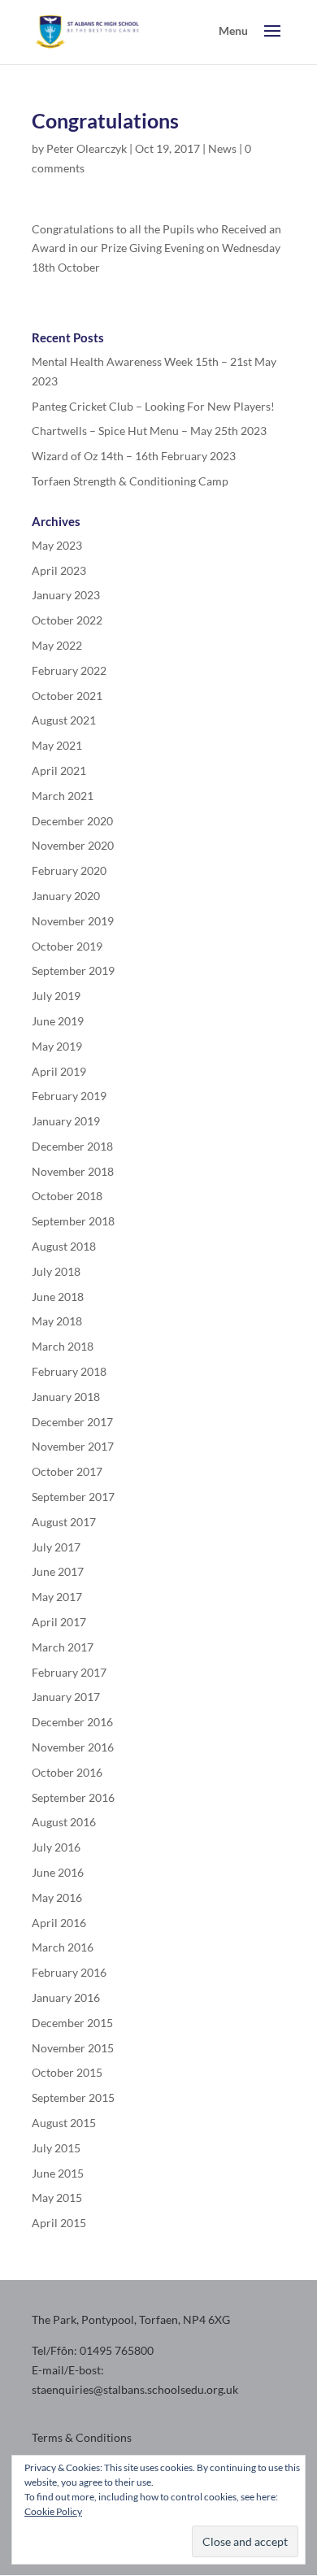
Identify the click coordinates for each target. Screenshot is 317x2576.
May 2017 (57, 1597)
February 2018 (69, 1371)
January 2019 (66, 1121)
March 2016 (63, 1947)
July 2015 (56, 2148)
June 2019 (58, 1021)
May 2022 (57, 645)
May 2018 (57, 1321)
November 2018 (73, 1171)
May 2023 (57, 545)
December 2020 (72, 821)
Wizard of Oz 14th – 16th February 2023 (134, 456)
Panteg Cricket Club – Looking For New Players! (153, 406)
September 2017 (73, 1497)
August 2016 (64, 1822)
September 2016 (73, 1797)
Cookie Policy (53, 2511)
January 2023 (66, 595)
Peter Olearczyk (87, 148)
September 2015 (73, 2097)
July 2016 (56, 1847)
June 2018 (58, 1297)
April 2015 (59, 2223)
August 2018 (64, 1246)
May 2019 (57, 1046)
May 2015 (57, 2197)
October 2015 (67, 2072)
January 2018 (66, 1397)
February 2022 (69, 670)
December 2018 (72, 1146)
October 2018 (67, 1196)
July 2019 (56, 996)
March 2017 (63, 1647)
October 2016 (67, 1772)
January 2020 (66, 896)
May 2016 (57, 1897)
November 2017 (73, 1446)
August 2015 (64, 2123)
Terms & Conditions (82, 2437)
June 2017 (58, 1571)
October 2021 (67, 696)
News (222, 148)
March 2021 (63, 796)
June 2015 (58, 2173)
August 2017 (64, 1522)
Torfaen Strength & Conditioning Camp (130, 481)
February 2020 (69, 870)
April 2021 (59, 770)
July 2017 (56, 1547)
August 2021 (64, 720)
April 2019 (59, 1071)
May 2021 (57, 745)
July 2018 (56, 1271)
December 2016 (72, 1722)
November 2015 (73, 2048)
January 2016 (66, 1997)
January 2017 (66, 1697)
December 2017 (72, 1422)
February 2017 (69, 1672)
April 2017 (59, 1622)
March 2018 (63, 1346)
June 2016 (58, 1872)
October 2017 (67, 1471)
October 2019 (67, 946)
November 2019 (73, 921)
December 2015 (72, 2023)
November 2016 (73, 1747)
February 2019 (69, 1096)
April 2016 (59, 1923)
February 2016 (69, 1972)
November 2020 (73, 845)
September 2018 (73, 1221)
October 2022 (67, 620)
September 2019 (73, 970)
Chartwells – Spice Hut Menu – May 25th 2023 (149, 431)
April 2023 (59, 570)
